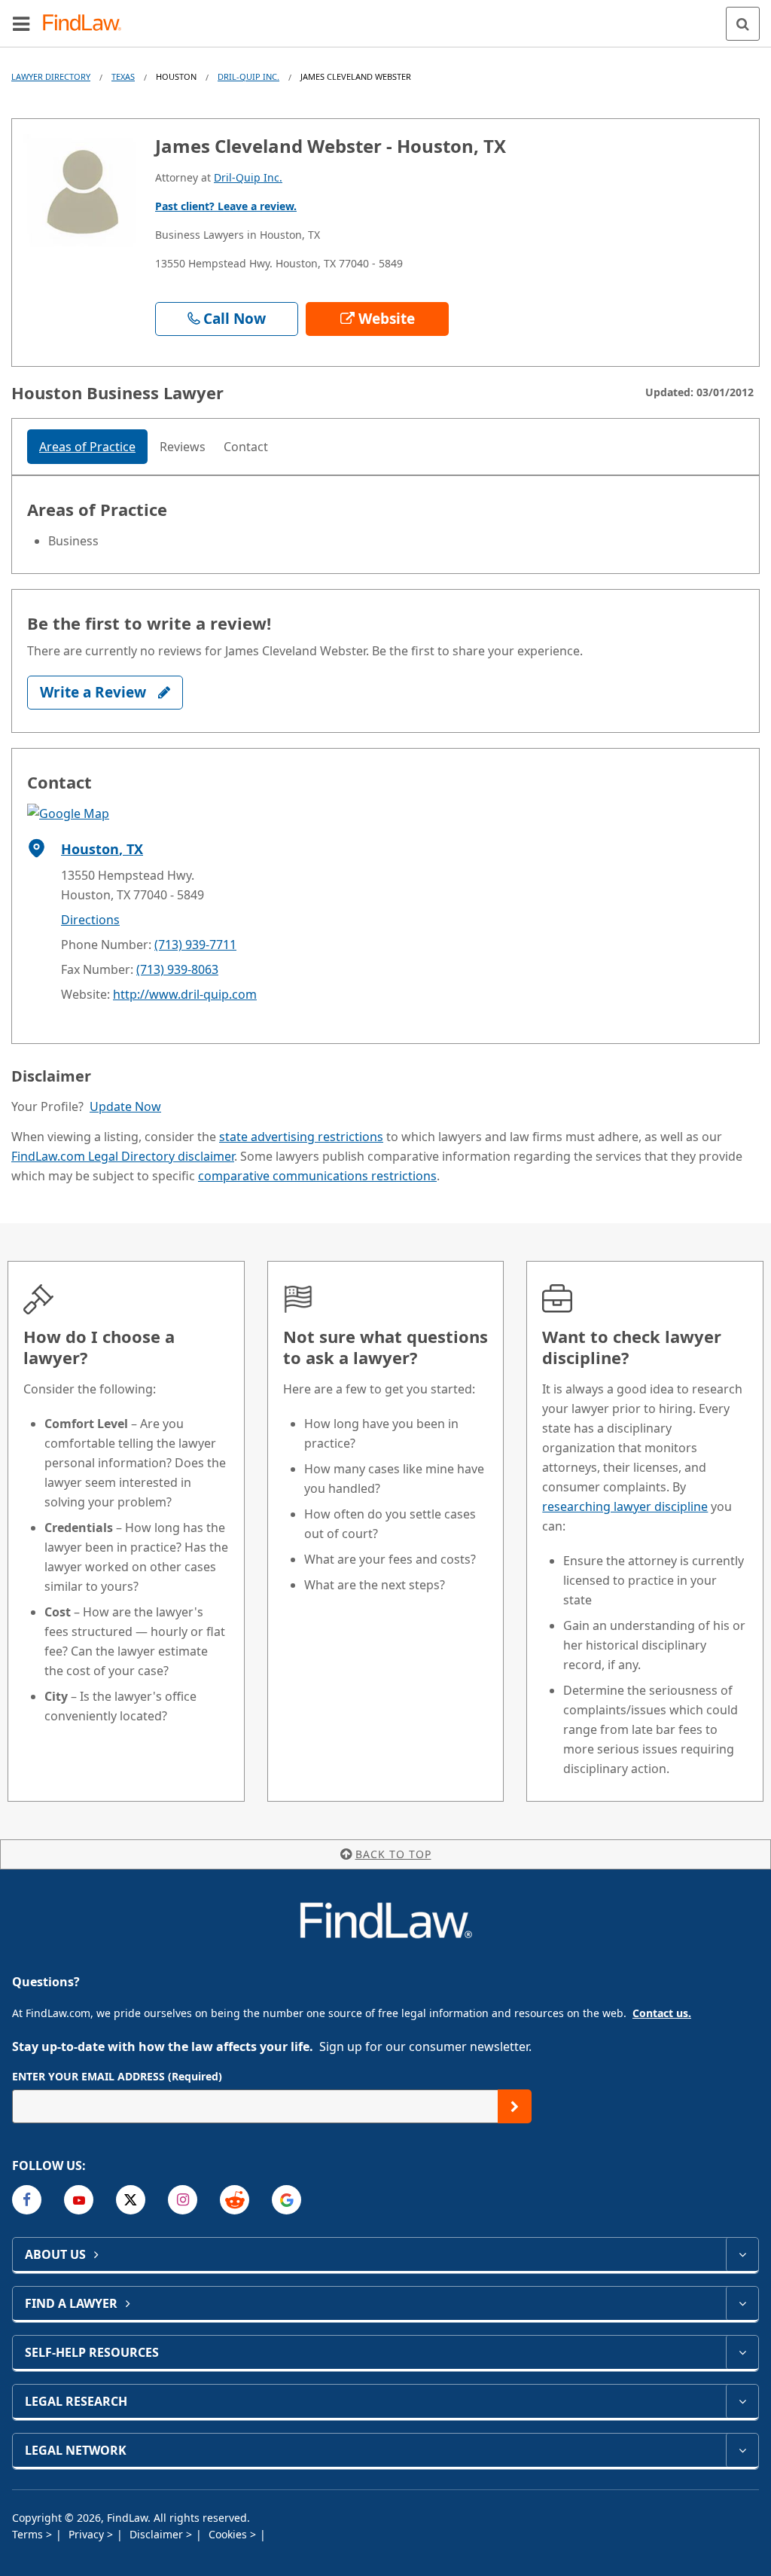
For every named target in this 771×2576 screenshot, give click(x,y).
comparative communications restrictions (317, 1176)
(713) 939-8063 (177, 969)
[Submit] (515, 2106)
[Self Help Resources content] (742, 2352)
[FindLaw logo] (87, 24)
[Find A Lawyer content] (742, 2303)
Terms (29, 2534)
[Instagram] (183, 2200)
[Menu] (21, 23)
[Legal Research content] (742, 2401)
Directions (90, 920)
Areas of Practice (87, 447)
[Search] (743, 24)
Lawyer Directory (51, 76)
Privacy (88, 2534)
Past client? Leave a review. (226, 206)
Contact (246, 447)
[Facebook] (27, 2200)
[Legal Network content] (742, 2450)
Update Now (125, 1106)
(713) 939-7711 (195, 945)
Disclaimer (158, 2534)
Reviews (183, 447)
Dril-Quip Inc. (248, 76)
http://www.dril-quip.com (185, 994)
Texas (123, 76)
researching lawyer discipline (625, 1506)
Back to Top (393, 1854)
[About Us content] (742, 2254)
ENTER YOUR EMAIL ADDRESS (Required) (117, 2076)
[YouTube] (79, 2200)
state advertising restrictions (301, 1137)
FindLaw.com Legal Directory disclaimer (123, 1156)
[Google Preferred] (286, 2200)
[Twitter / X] (131, 2200)
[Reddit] (235, 2200)
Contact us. (662, 2013)
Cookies (229, 2534)
